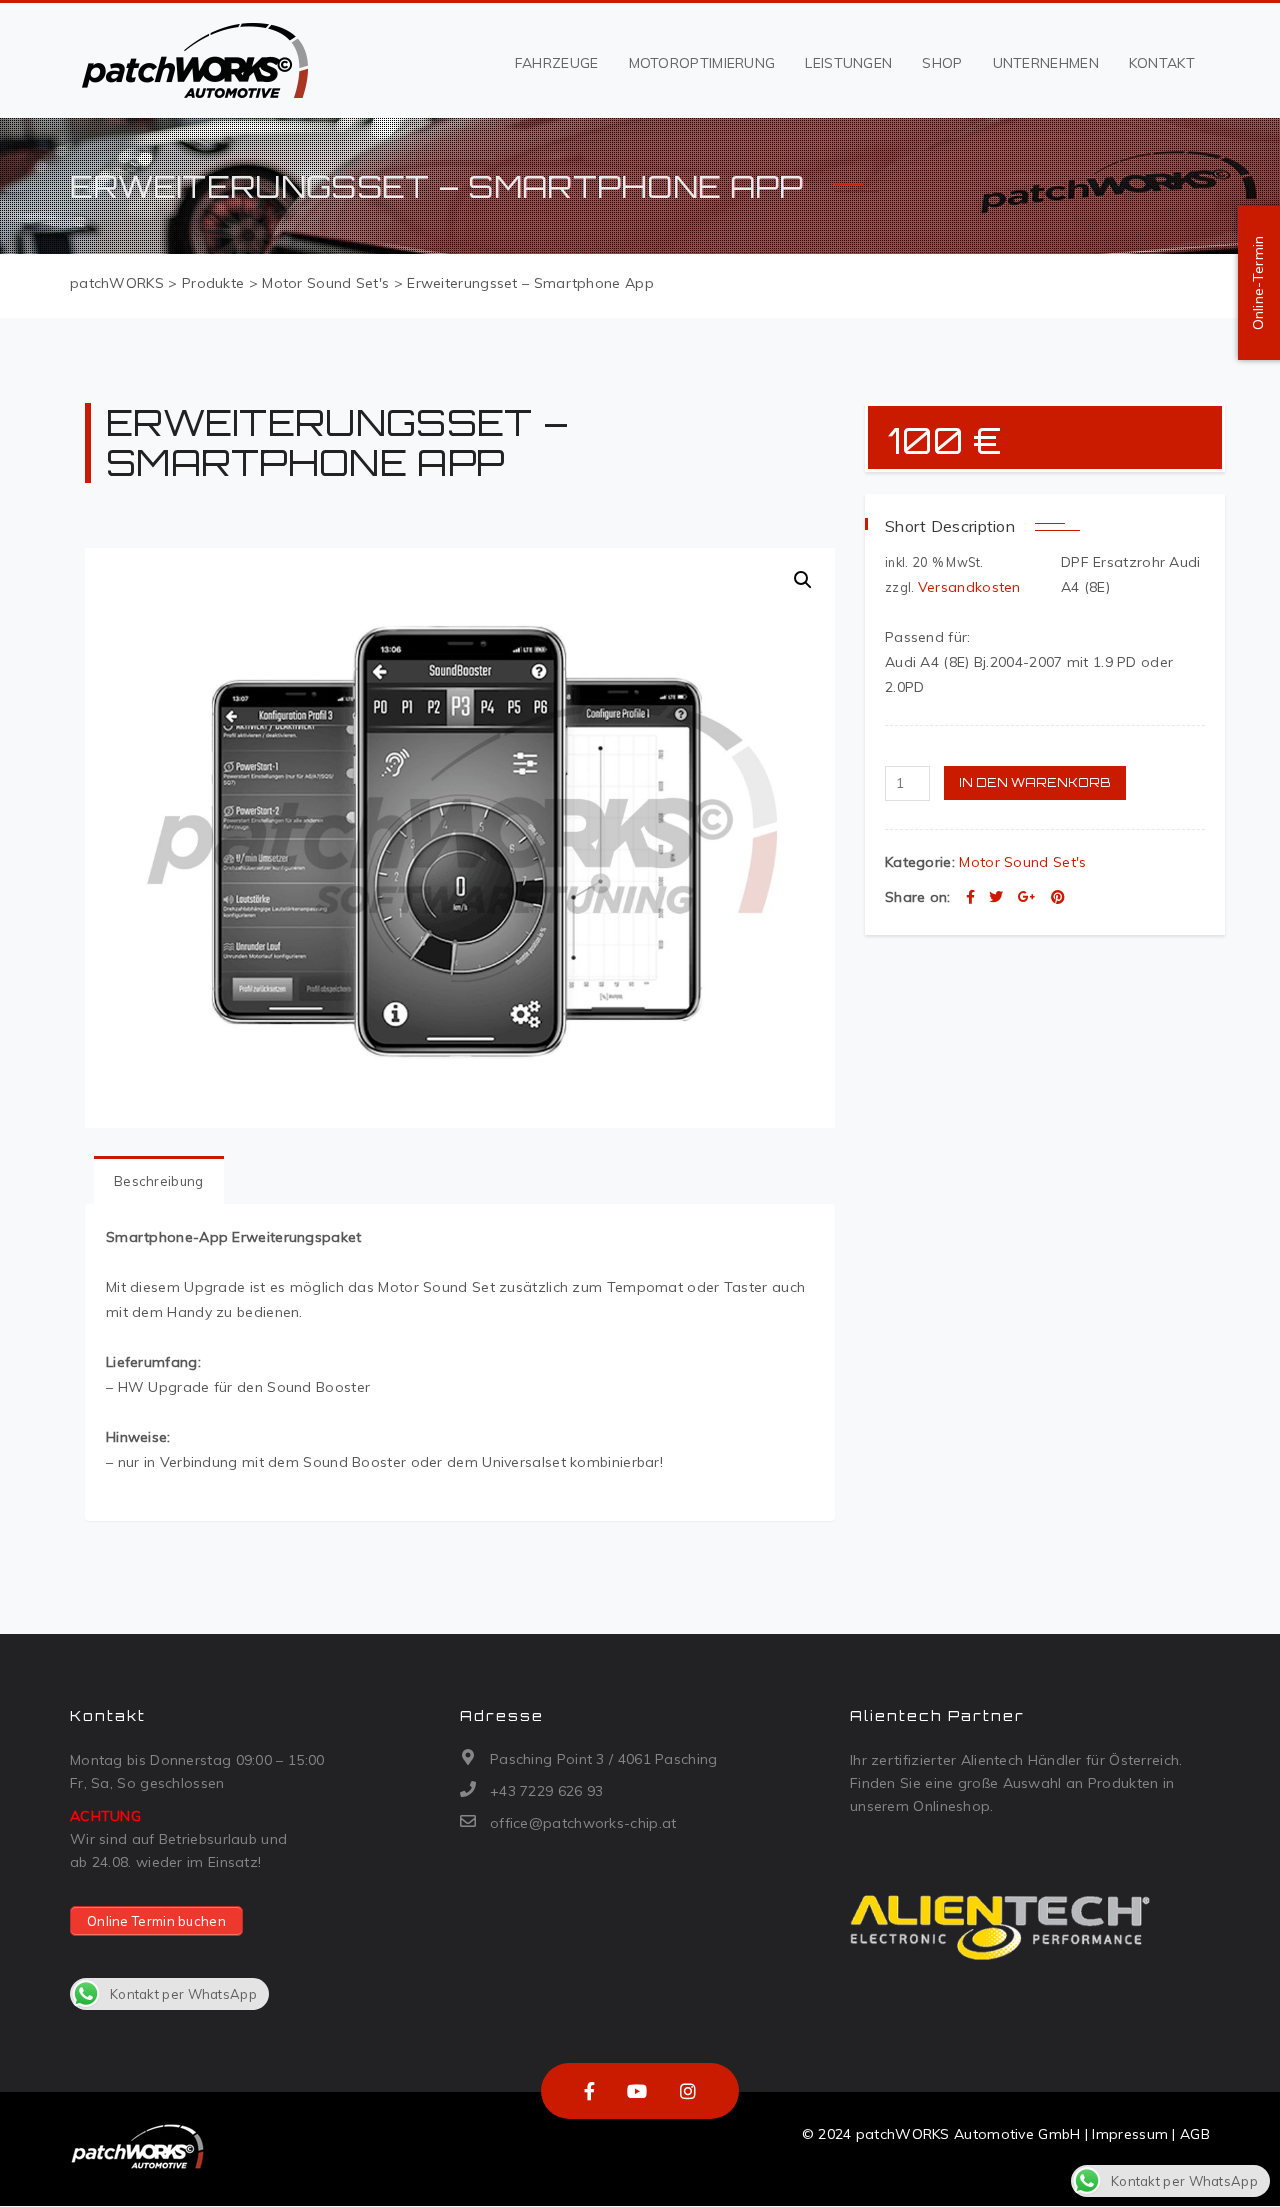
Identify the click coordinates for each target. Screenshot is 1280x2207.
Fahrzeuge (557, 63)
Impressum (1130, 2134)
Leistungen (848, 63)
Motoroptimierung (702, 63)
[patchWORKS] (194, 61)
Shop (942, 63)
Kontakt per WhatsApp (183, 1994)
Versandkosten (969, 587)
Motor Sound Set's (1022, 862)
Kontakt (1162, 63)
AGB (1195, 2134)
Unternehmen (1046, 63)
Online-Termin (1258, 283)
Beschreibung (159, 1181)
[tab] (159, 1180)
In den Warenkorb (1035, 782)
